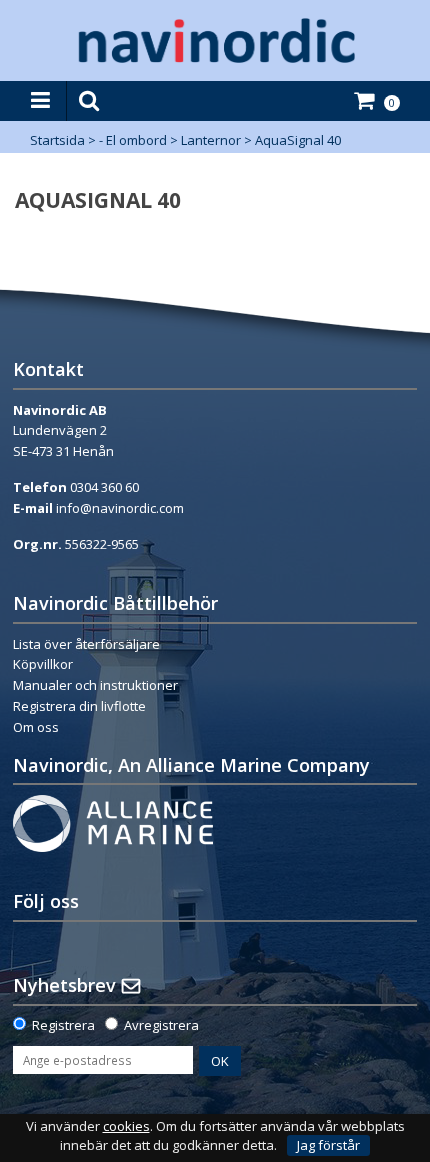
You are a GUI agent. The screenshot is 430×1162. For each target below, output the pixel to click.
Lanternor (211, 140)
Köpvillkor (43, 664)
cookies (126, 1126)
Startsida (57, 140)
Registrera (63, 1025)
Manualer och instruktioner (95, 685)
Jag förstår (328, 1145)
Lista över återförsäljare (86, 644)
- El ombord (133, 140)
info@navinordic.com (120, 508)
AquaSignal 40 (298, 140)
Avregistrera (161, 1025)
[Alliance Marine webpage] (113, 822)
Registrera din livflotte (79, 706)
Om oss (36, 727)
